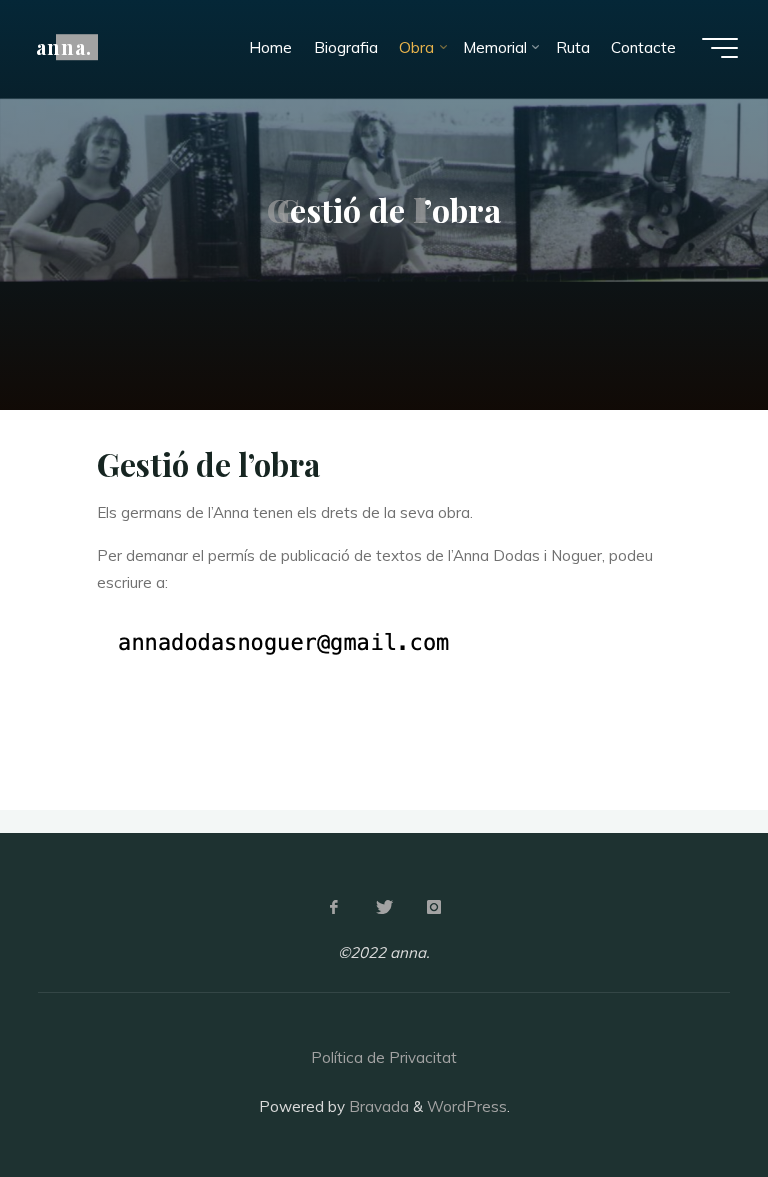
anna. (64, 47)
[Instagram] (434, 907)
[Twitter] (384, 907)
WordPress (467, 1106)
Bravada (377, 1106)
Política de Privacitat (384, 1057)
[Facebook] (334, 907)
